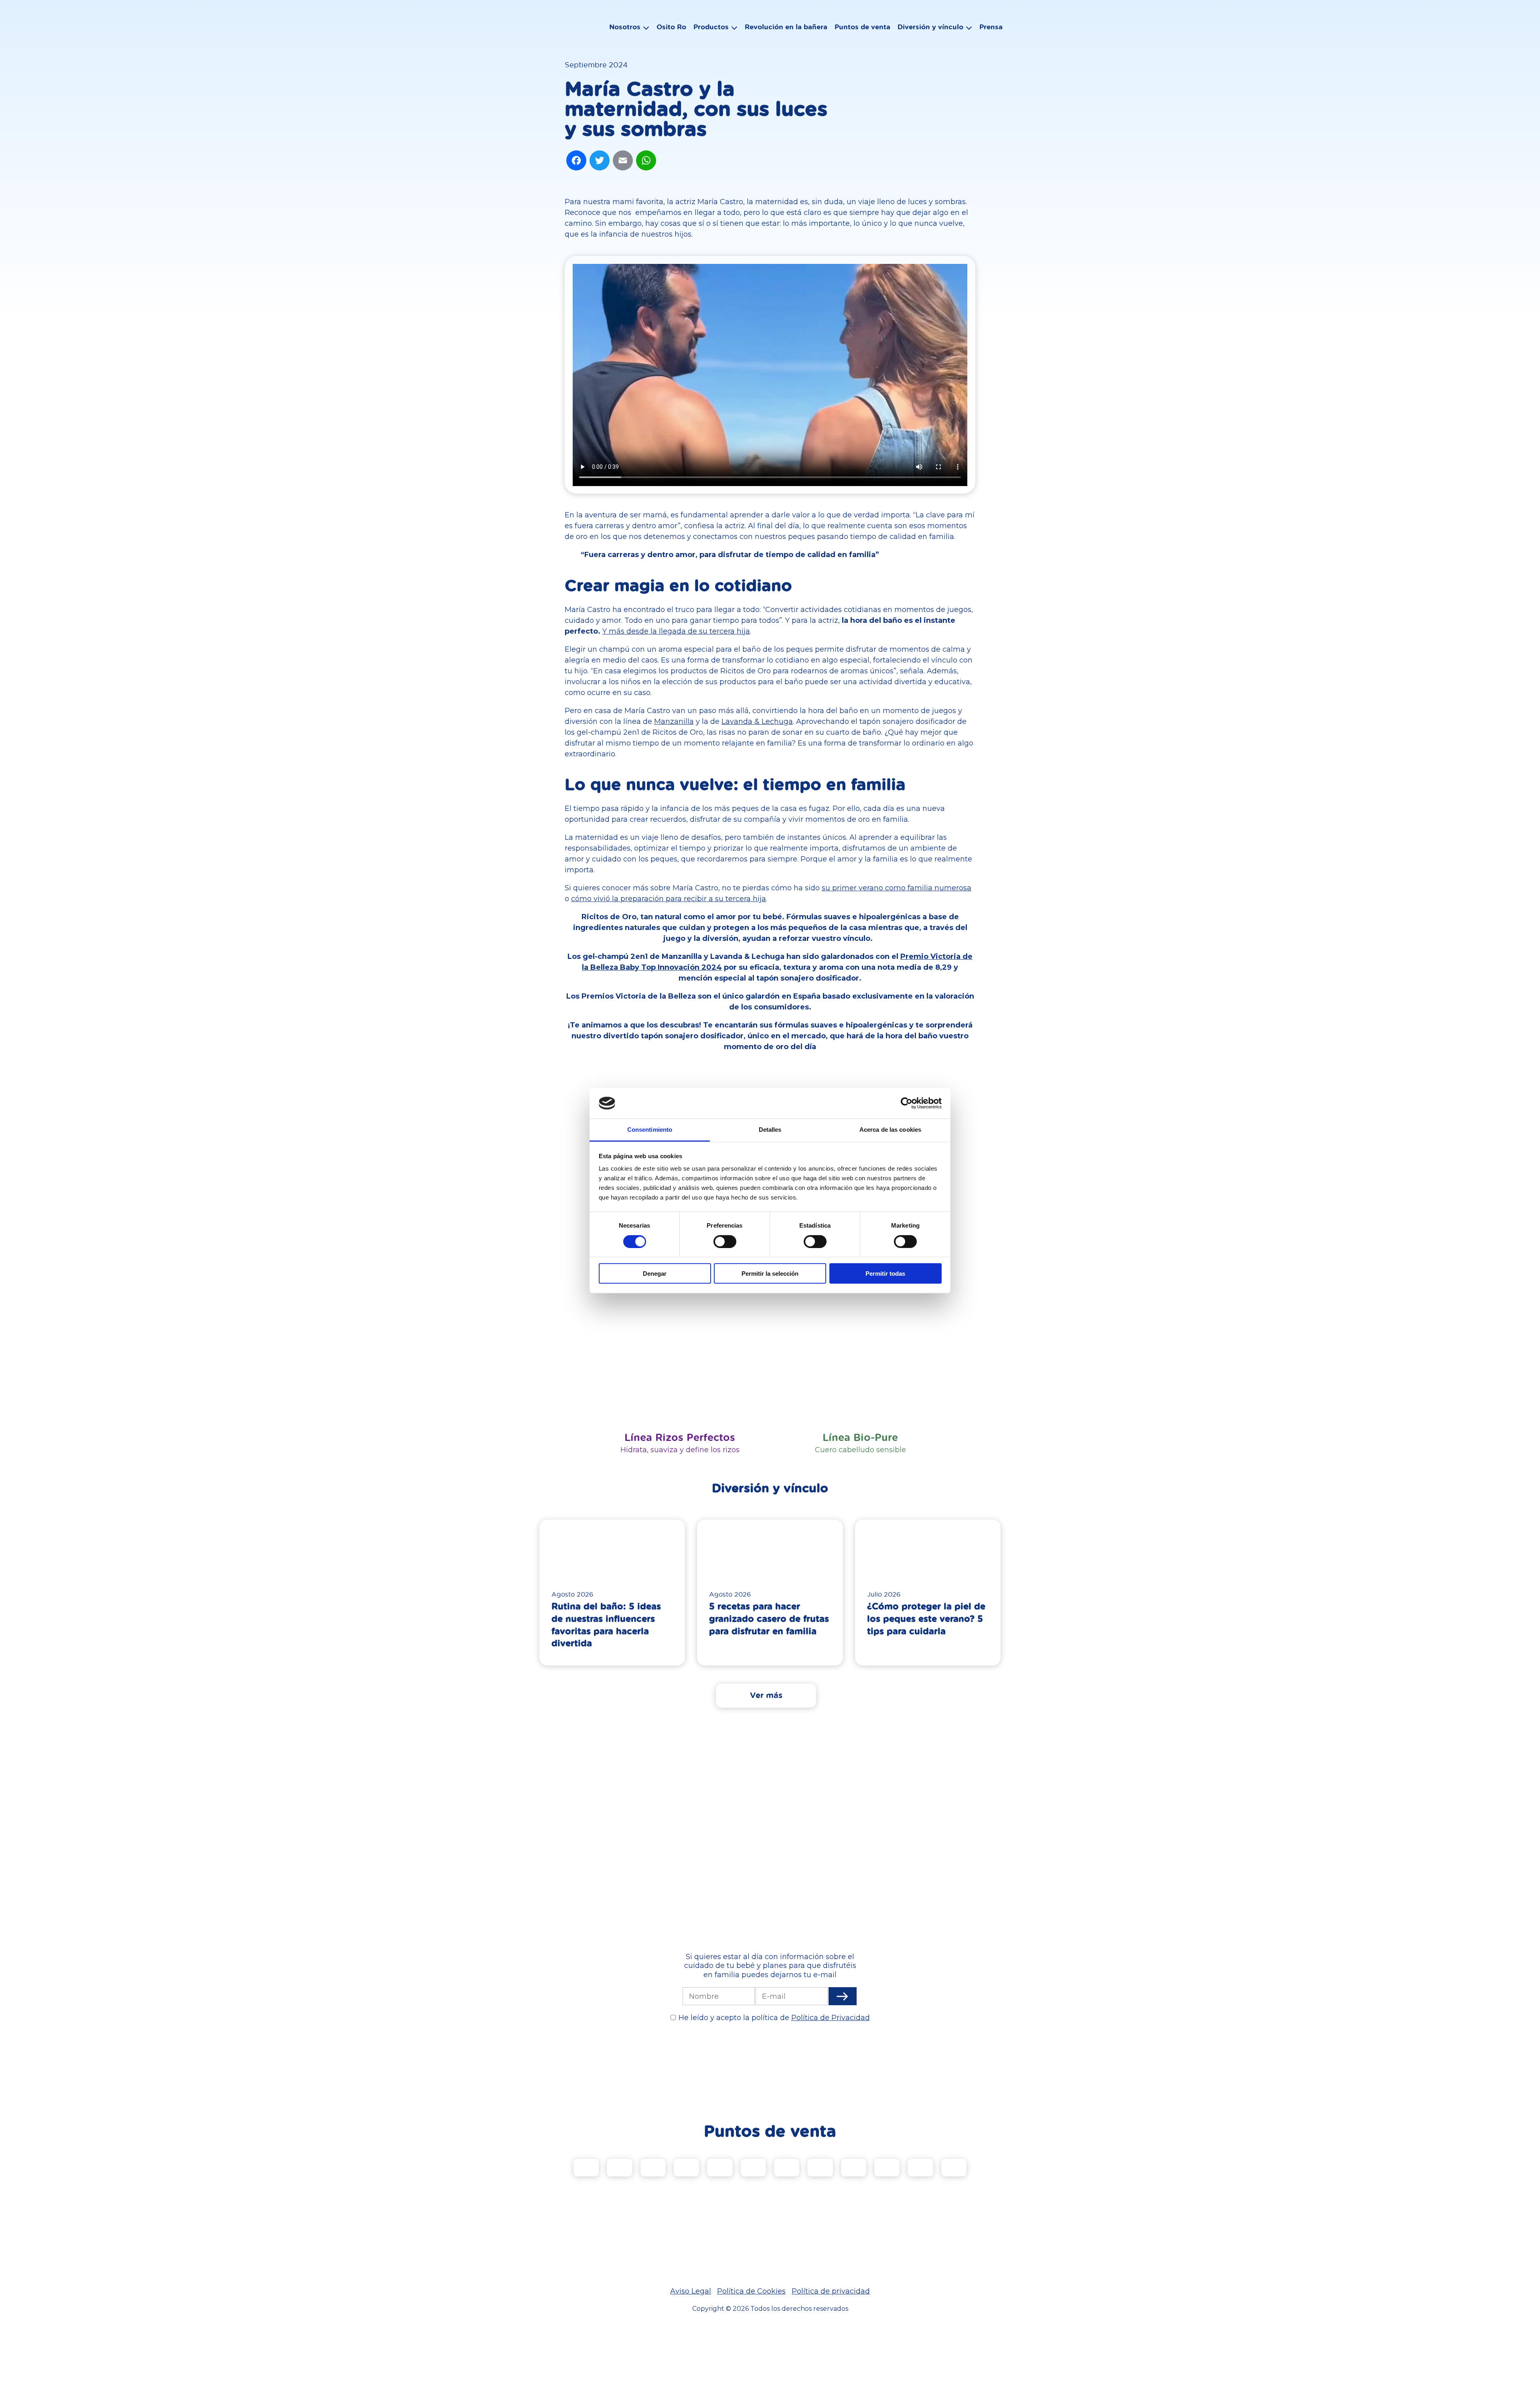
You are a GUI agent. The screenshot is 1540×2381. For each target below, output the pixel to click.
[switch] (725, 1241)
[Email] (623, 161)
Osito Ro (671, 27)
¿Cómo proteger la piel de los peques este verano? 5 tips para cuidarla (926, 1618)
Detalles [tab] (770, 1130)
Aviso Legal (691, 2291)
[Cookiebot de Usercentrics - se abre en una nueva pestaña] (907, 1103)
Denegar (655, 1274)
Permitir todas (885, 1274)
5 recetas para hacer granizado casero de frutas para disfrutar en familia (769, 1618)
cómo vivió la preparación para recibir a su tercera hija (669, 899)
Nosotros (625, 27)
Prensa (991, 27)
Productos (711, 27)
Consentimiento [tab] (650, 1130)
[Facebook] (576, 161)
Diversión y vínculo (930, 27)
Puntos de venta (862, 27)
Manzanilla (674, 721)
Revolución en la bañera (786, 27)
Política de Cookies (751, 2291)
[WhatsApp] (646, 161)
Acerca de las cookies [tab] (890, 1130)
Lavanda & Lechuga (757, 721)
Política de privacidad (831, 2291)
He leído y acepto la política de (774, 2018)
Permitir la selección (770, 1274)
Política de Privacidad (831, 2018)
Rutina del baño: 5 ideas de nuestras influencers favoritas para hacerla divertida (606, 1624)
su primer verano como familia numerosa (897, 888)
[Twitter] (600, 161)
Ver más (766, 1695)
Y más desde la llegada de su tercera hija (676, 631)
